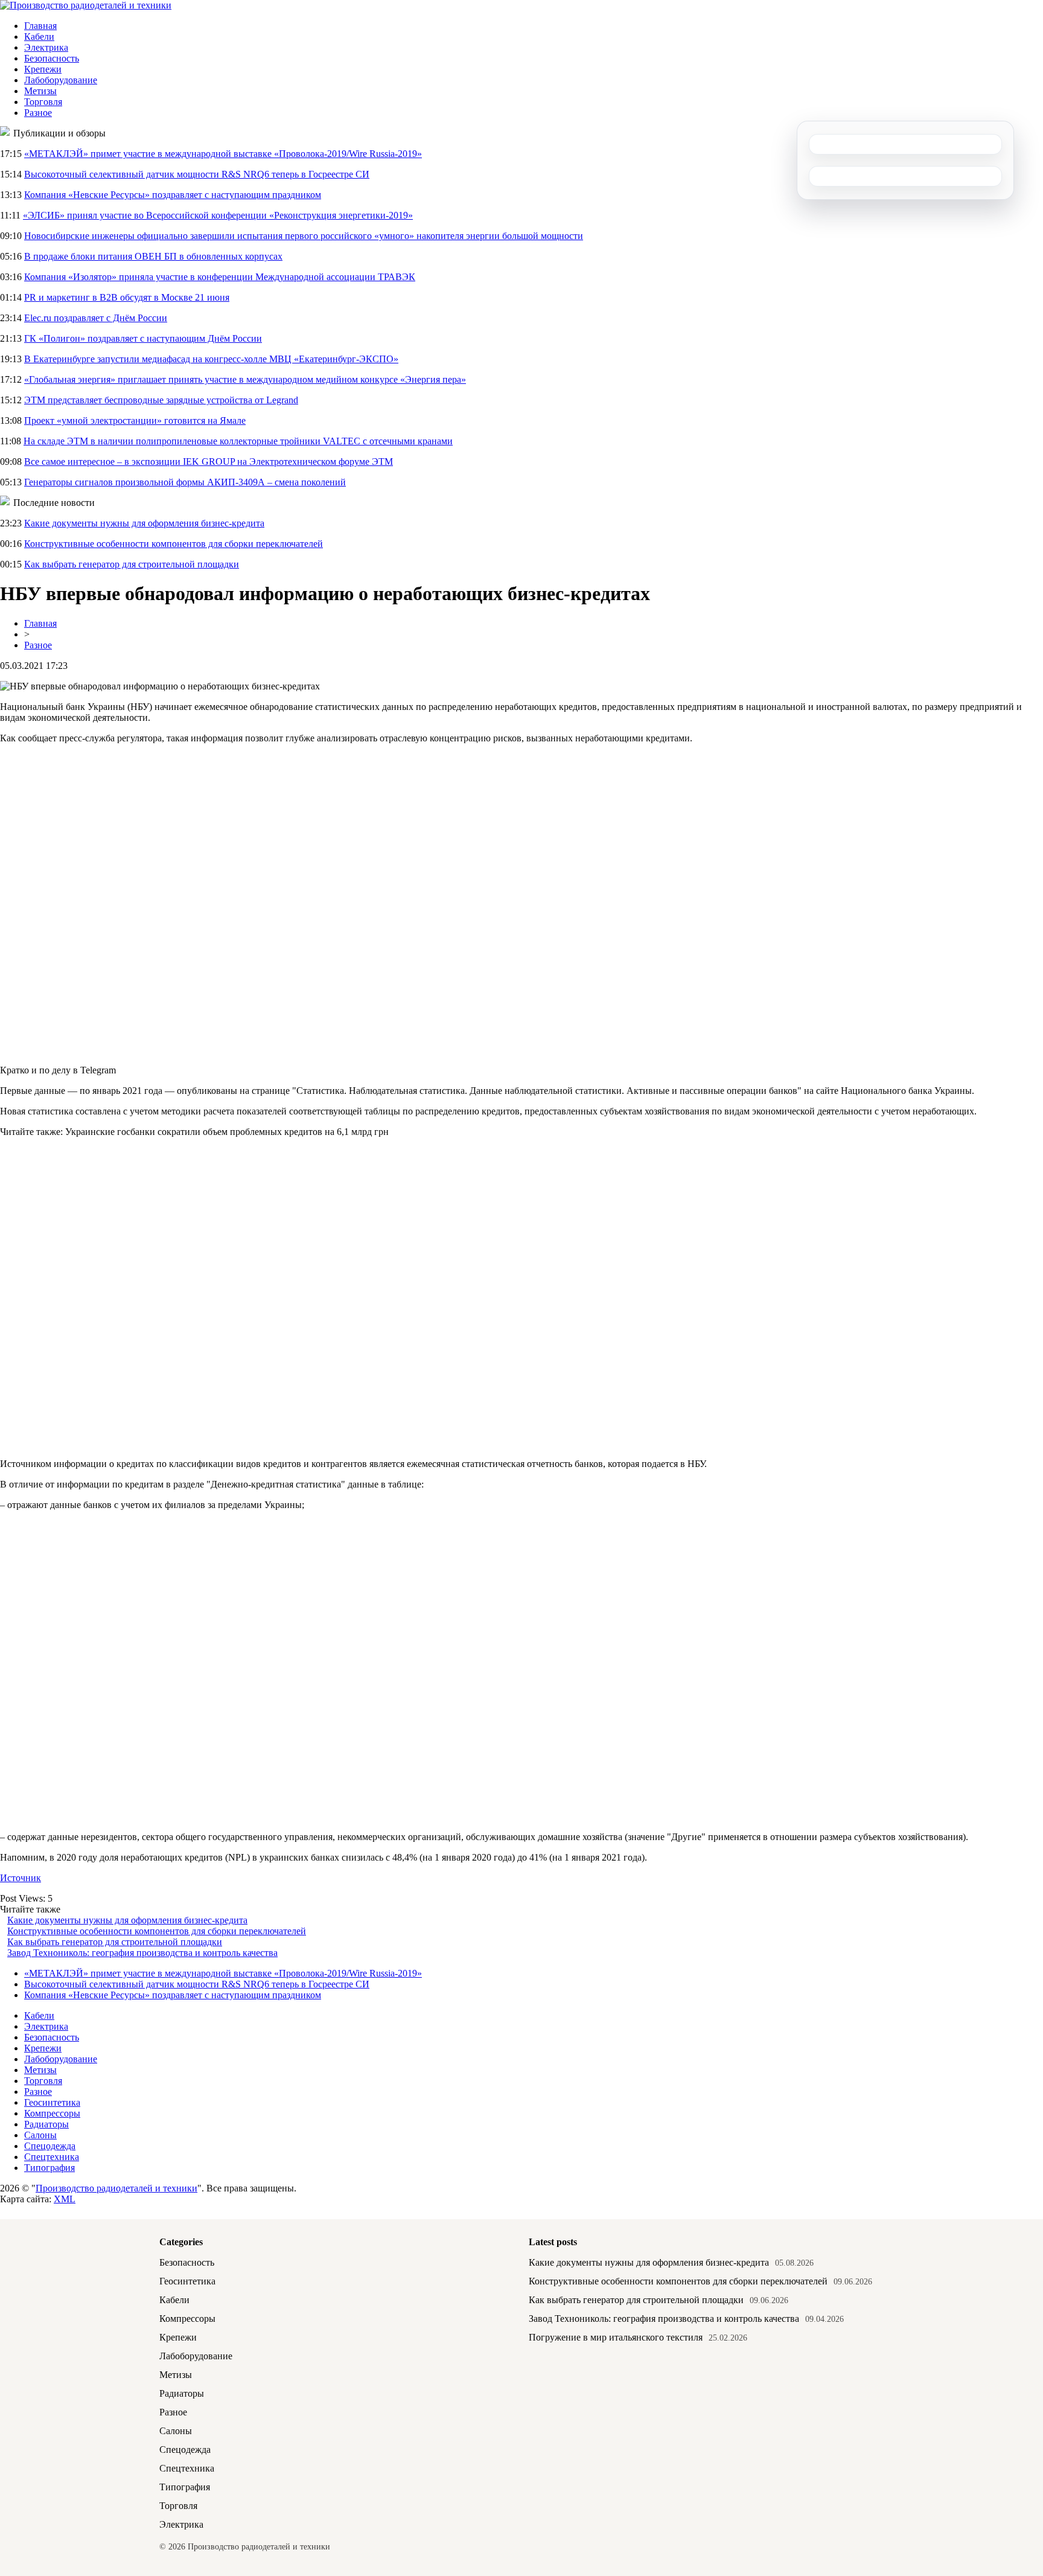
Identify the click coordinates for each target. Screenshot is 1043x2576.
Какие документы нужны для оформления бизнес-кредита (144, 523)
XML (65, 2199)
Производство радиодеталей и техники (116, 2188)
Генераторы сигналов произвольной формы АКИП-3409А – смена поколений (185, 482)
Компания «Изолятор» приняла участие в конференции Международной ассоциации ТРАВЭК (220, 277)
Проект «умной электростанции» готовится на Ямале (135, 420)
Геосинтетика (52, 2102)
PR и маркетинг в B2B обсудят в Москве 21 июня (127, 297)
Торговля (43, 102)
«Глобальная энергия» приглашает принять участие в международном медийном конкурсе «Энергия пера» (245, 379)
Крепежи (43, 69)
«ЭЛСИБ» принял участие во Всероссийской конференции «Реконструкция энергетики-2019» (218, 215)
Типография (49, 2168)
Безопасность (52, 58)
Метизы (40, 91)
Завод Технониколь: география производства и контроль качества (142, 1953)
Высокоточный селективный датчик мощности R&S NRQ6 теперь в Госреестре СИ (197, 174)
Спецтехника (52, 2157)
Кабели (39, 37)
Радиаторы (46, 2124)
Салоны (40, 2135)
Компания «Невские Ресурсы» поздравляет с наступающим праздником (173, 195)
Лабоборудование (61, 80)
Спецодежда (50, 2146)
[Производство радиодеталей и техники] (86, 5)
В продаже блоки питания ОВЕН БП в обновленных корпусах (153, 256)
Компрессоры (52, 2113)
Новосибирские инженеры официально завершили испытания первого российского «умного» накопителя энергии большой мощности (304, 236)
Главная (40, 26)
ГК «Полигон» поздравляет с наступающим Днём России (143, 338)
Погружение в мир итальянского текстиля (616, 2337)
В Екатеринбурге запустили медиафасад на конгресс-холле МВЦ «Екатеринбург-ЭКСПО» (211, 359)
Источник (21, 1878)
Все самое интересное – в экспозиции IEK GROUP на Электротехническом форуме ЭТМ (209, 462)
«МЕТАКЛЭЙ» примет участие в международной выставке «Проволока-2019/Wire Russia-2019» (223, 154)
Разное (38, 113)
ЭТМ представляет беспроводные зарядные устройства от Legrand (161, 400)
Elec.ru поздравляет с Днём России (96, 318)
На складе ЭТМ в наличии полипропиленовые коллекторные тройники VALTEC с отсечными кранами (238, 441)
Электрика (46, 47)
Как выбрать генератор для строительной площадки (132, 564)
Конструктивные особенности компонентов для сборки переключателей (174, 544)
